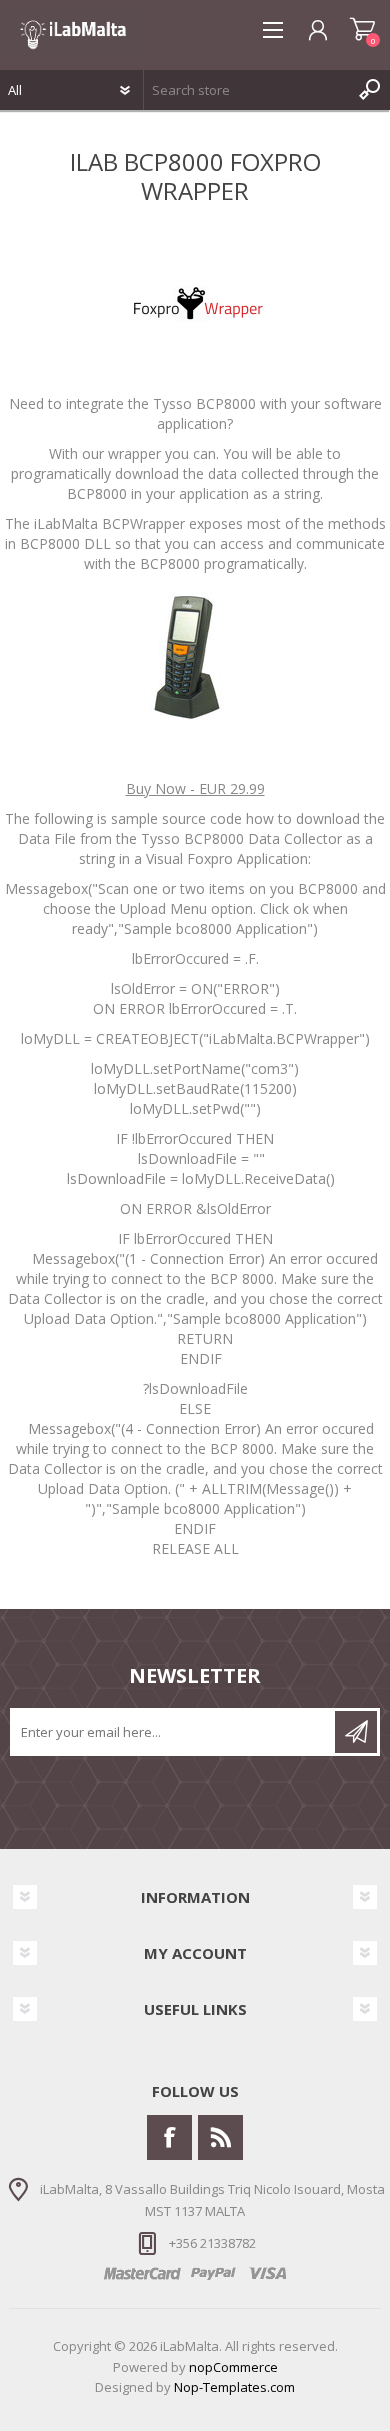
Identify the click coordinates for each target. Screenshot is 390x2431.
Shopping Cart (362, 30)
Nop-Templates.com (234, 2387)
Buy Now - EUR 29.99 (195, 788)
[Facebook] (169, 2137)
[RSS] (220, 2137)
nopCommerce (233, 2367)
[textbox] (247, 90)
